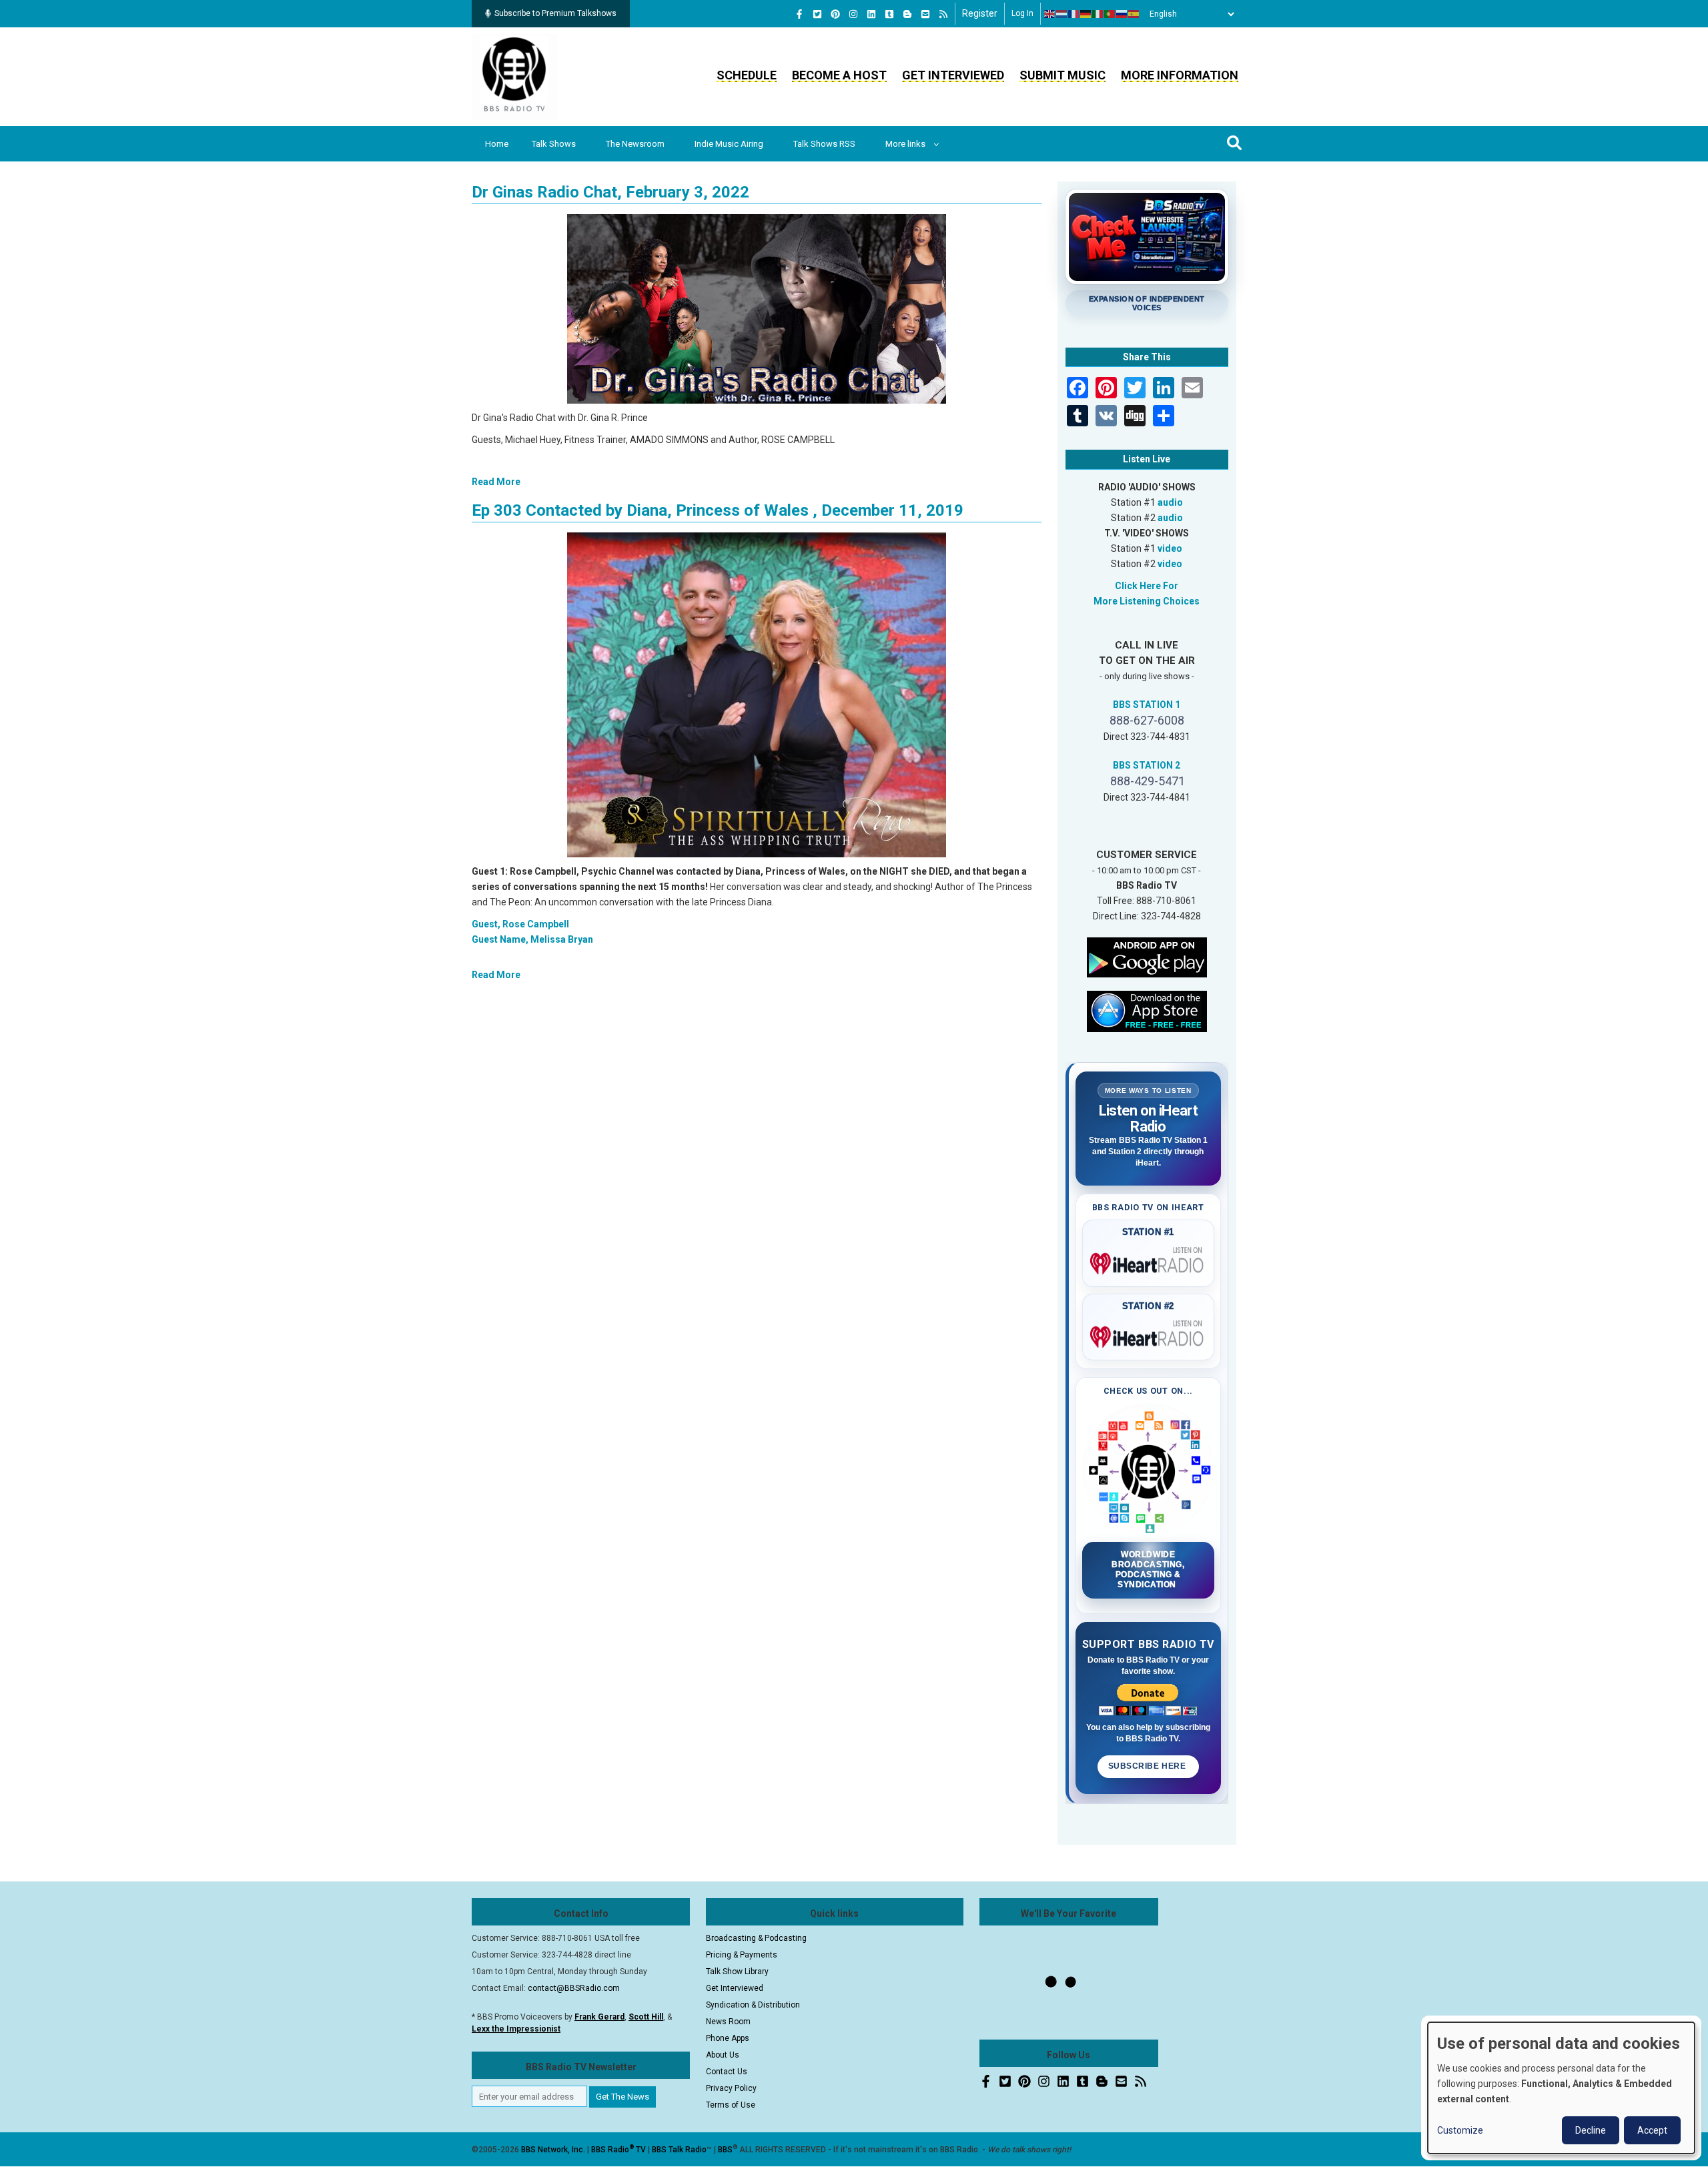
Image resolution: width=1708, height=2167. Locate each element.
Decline (1591, 2130)
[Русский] (1122, 14)
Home (497, 144)
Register (980, 13)
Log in (1022, 13)
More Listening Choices (1147, 601)
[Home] (514, 76)
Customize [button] (1460, 2130)
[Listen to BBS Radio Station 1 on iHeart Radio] (1149, 1261)
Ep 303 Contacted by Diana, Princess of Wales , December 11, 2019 (718, 510)
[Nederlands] (1062, 14)
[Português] (1110, 14)
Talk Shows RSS (824, 144)
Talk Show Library (737, 1972)
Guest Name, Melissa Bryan (532, 939)
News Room (728, 2022)
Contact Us (727, 2072)
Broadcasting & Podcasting (756, 1938)
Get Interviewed (953, 75)
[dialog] (1561, 2088)
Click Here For (1147, 586)
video (1170, 548)
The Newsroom (635, 144)
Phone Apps (728, 2038)
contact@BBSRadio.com (574, 1988)
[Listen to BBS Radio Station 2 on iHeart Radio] (1149, 1334)
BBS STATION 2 (1147, 765)
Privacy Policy (731, 2088)
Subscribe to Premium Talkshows (555, 13)
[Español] (1134, 14)
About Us (723, 2055)
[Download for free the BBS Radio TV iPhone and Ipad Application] (1147, 1010)
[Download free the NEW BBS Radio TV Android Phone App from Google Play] (1147, 956)
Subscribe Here (1148, 1766)
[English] (1050, 14)
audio (1170, 502)
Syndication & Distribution (753, 2005)
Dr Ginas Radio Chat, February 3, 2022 (610, 192)
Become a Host (839, 75)
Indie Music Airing (729, 144)
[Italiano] (1098, 14)
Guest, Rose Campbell (520, 924)
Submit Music (1062, 75)
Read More (496, 482)
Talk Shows (554, 144)
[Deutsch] (1086, 14)
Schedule (747, 75)
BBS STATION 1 (1147, 705)
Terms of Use (731, 2105)
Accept (1652, 2130)
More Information (1180, 75)
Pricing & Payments (742, 1955)
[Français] (1074, 14)
